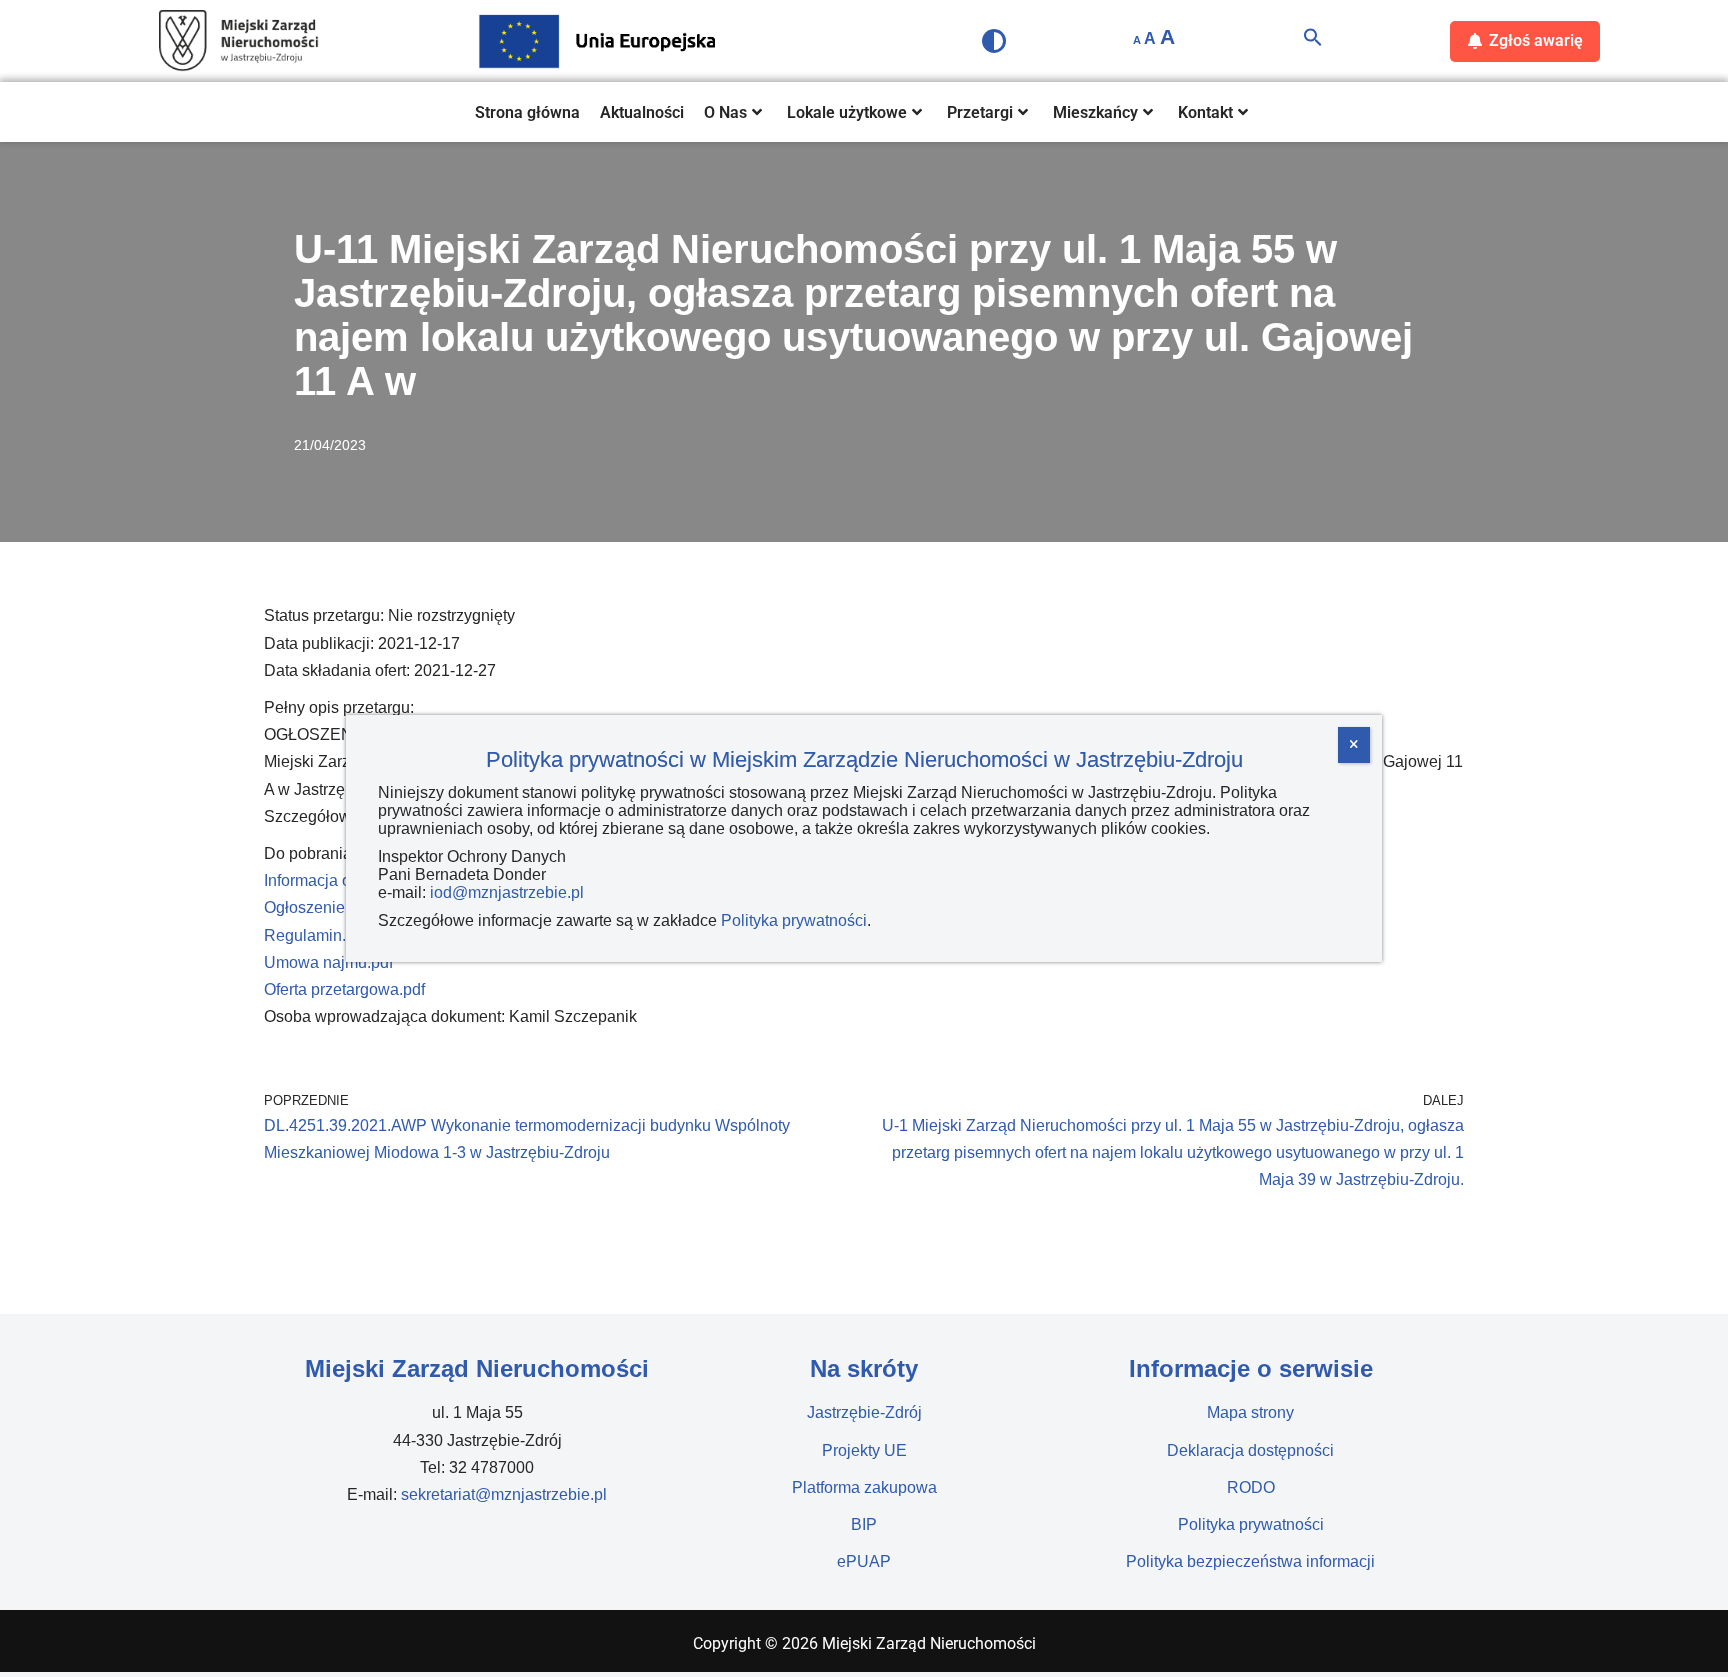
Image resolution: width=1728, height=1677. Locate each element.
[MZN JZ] (239, 41)
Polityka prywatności (1251, 1524)
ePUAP (864, 1561)
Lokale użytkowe (847, 112)
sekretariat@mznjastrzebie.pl (504, 1494)
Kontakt (1205, 112)
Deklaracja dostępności (1250, 1450)
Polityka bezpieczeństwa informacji (1250, 1561)
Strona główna (527, 112)
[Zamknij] (1354, 745)
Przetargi (980, 112)
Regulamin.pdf (316, 935)
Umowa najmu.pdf (328, 962)
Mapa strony (1250, 1412)
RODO (1251, 1487)
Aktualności (642, 112)
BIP (864, 1524)
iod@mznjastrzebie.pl (507, 892)
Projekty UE (864, 1450)
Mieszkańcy (1095, 112)
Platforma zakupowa (864, 1487)
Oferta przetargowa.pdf (344, 989)
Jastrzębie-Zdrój (864, 1412)
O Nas (725, 112)
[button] (1313, 41)
